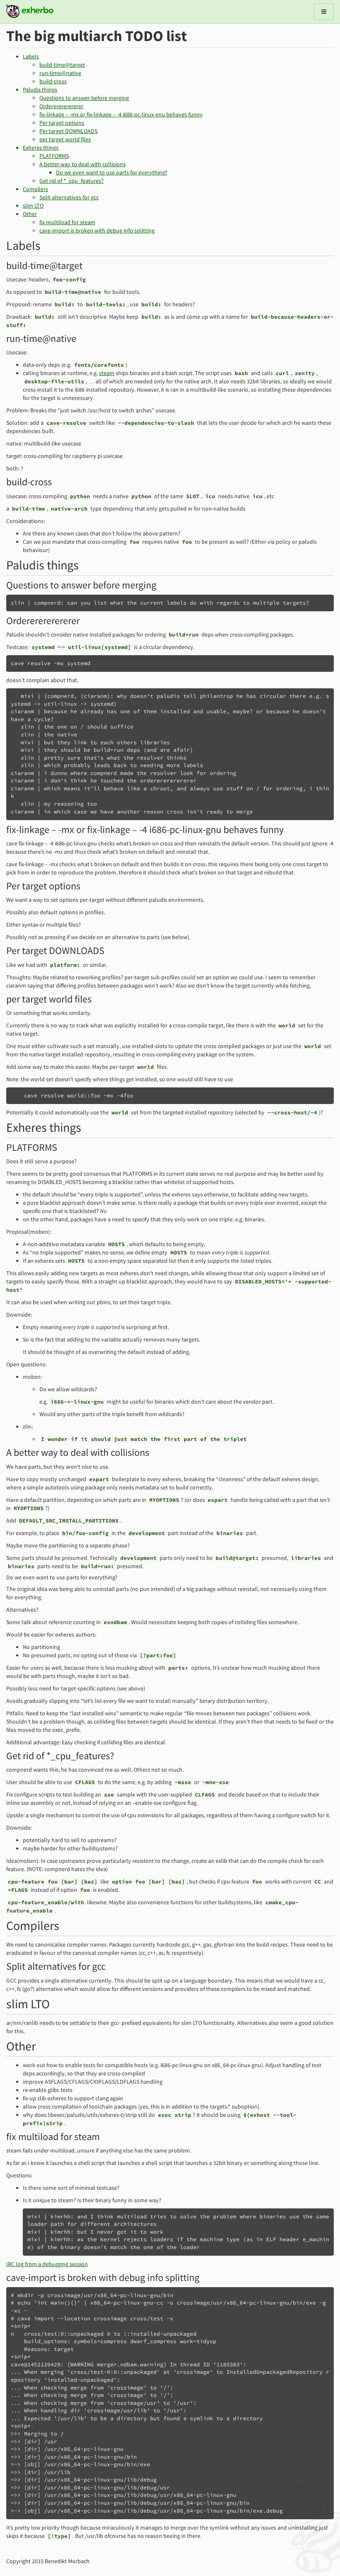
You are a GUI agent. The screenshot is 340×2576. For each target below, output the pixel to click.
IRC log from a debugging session (47, 2264)
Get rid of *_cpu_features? (72, 181)
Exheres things (41, 148)
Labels (31, 56)
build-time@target (62, 65)
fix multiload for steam (67, 222)
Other (30, 214)
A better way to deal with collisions (83, 164)
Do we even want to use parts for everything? (112, 172)
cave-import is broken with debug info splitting (97, 230)
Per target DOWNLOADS (68, 131)
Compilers (35, 189)
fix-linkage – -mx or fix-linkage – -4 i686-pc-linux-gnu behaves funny (121, 114)
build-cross (53, 81)
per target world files (65, 139)
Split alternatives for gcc (69, 197)
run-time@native (60, 73)
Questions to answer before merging (84, 98)
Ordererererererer (61, 106)
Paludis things (40, 90)
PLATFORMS (54, 156)
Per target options (62, 123)
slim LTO (33, 206)
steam (107, 373)
